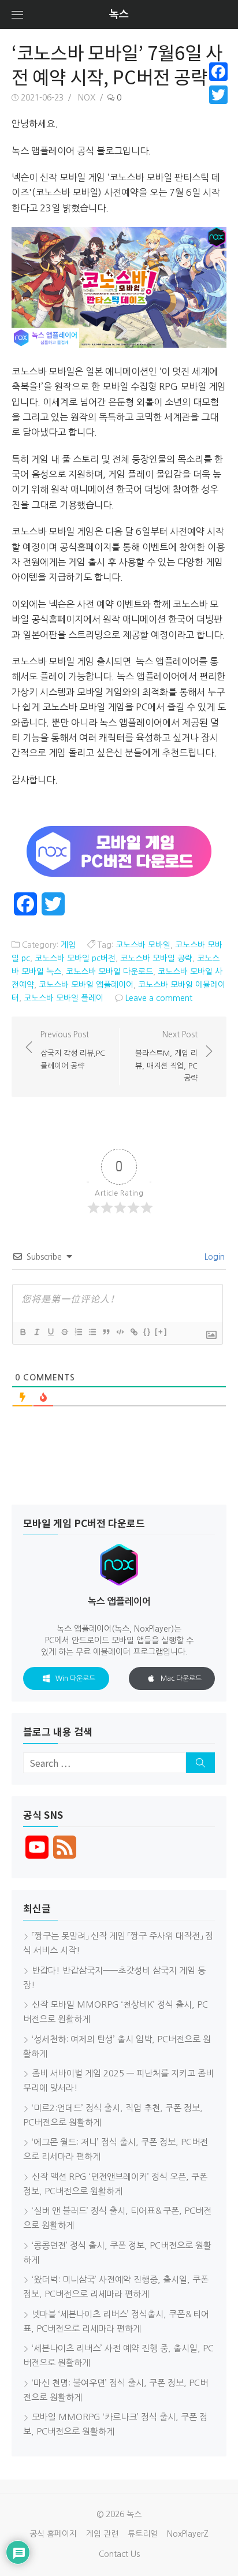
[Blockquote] (106, 1332)
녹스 (119, 14)
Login (213, 1257)
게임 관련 (102, 2534)
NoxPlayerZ (188, 2534)
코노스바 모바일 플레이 (64, 998)
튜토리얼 (143, 2534)
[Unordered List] (92, 1332)
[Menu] (17, 14)
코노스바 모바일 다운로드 (109, 971)
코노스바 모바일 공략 (156, 958)
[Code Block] (120, 1332)
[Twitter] (218, 95)
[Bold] (23, 1332)
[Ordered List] (78, 1332)
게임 (68, 945)
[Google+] (218, 109)
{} (147, 1332)
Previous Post (73, 1050)
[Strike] (64, 1332)
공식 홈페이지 (53, 2534)
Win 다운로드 (75, 1678)
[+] (161, 1332)
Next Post (166, 1056)
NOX (87, 98)
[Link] (133, 1332)
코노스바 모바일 (143, 945)
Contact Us (119, 2554)
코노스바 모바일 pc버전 (75, 958)
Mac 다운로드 (181, 1678)
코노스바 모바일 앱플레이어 (86, 985)
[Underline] (50, 1332)
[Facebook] (218, 72)
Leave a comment (159, 998)
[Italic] (36, 1332)
